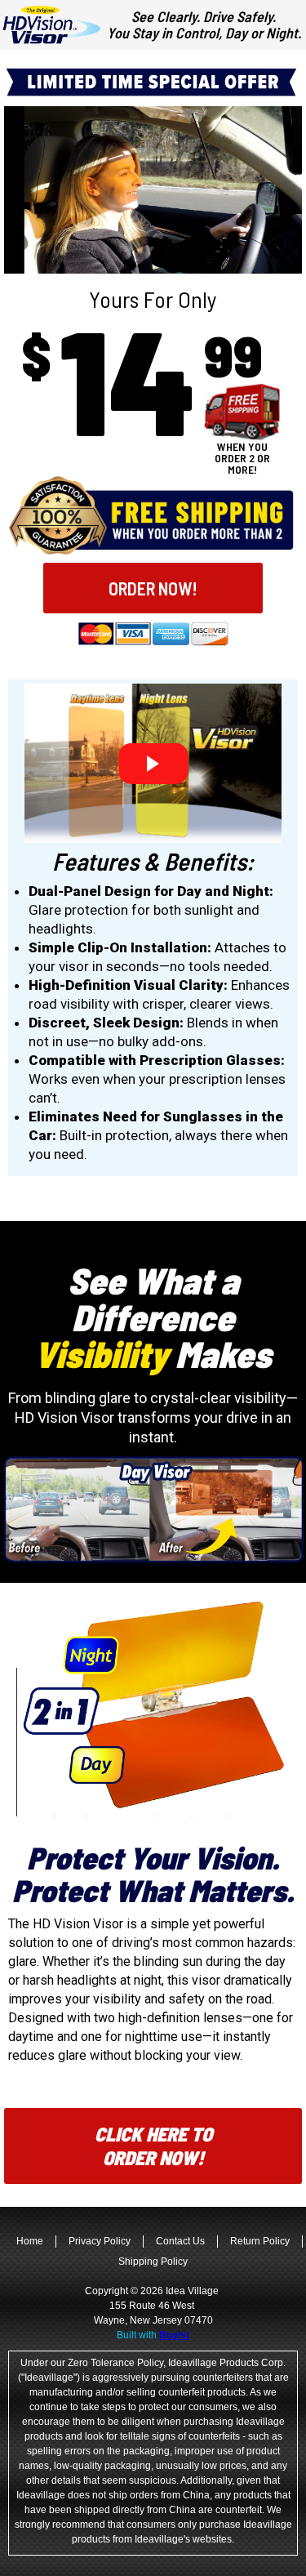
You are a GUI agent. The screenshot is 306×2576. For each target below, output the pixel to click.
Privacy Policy (100, 2241)
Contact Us (180, 2241)
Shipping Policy (153, 2262)
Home (30, 2241)
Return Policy (260, 2241)
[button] (153, 588)
